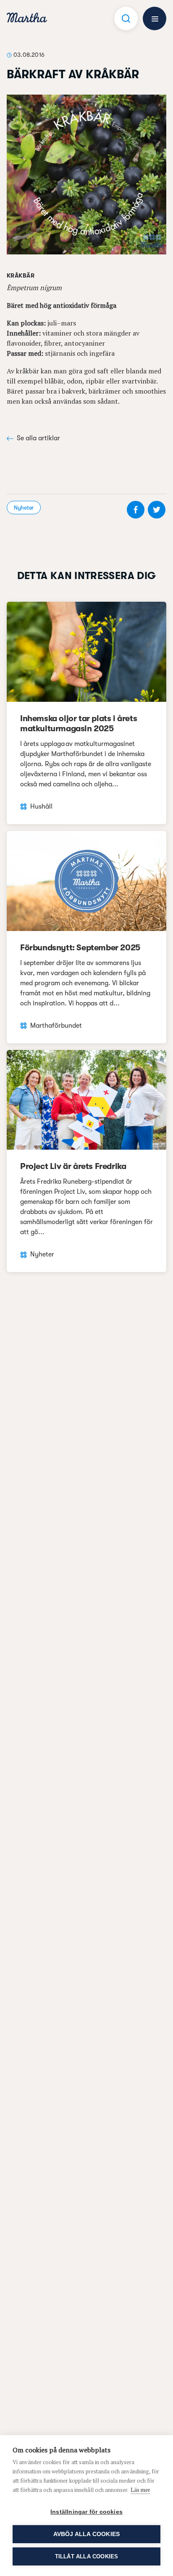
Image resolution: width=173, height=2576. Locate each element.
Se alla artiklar (38, 438)
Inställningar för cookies (86, 2512)
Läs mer (140, 2490)
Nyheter (24, 508)
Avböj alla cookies (87, 2534)
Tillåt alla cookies (87, 2556)
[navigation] (27, 19)
